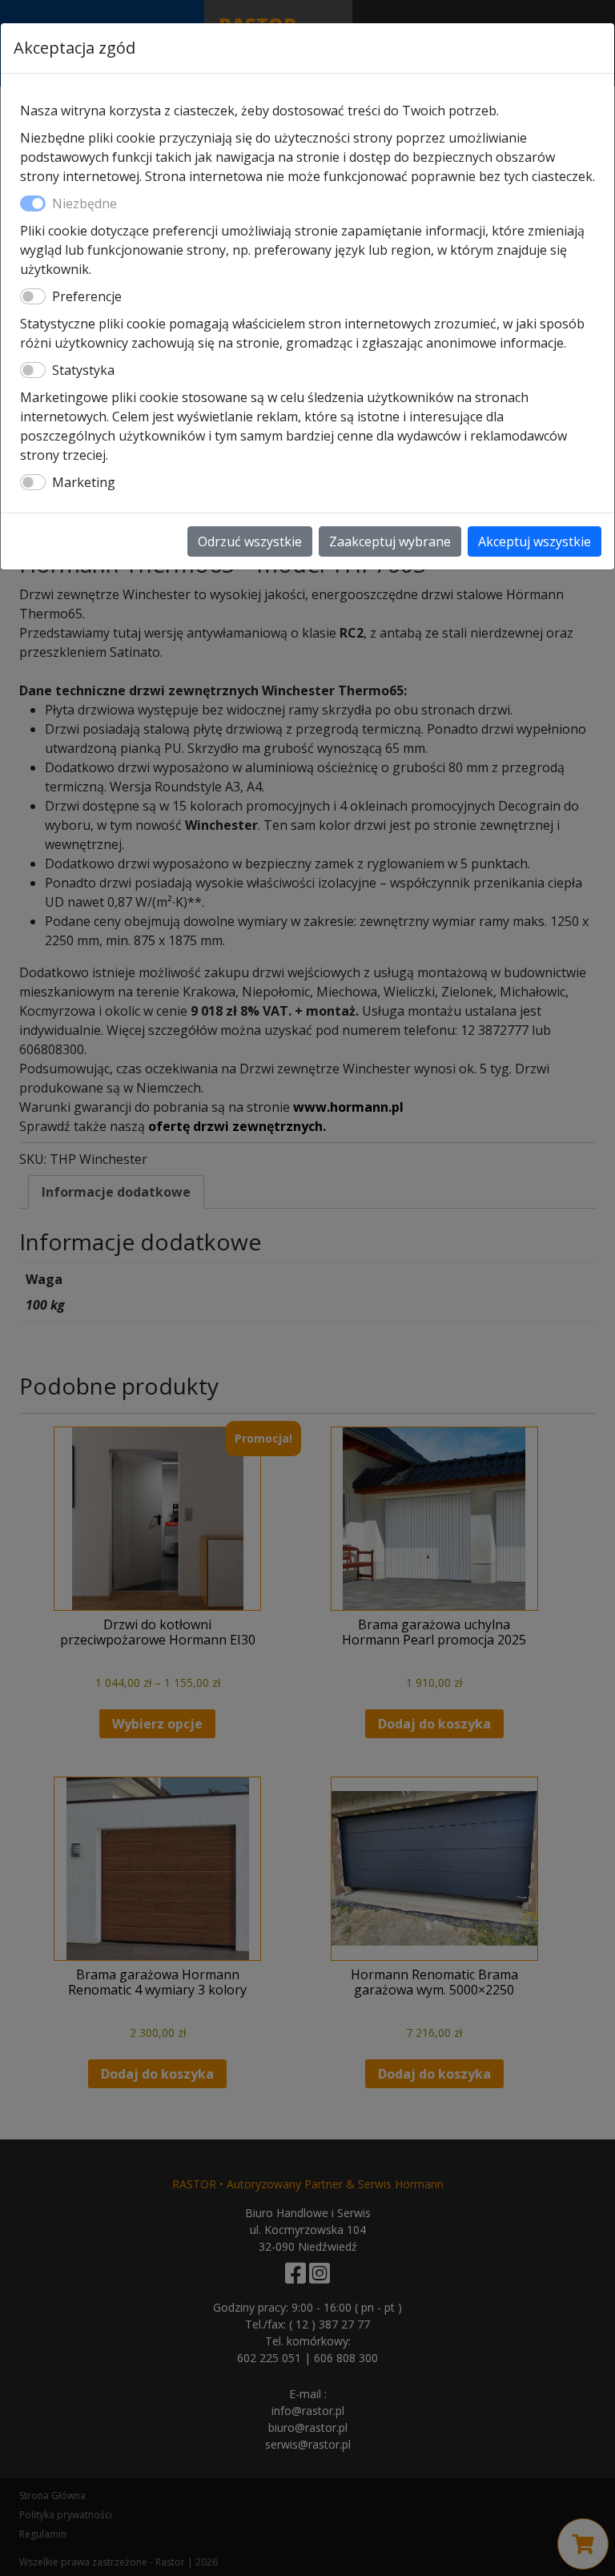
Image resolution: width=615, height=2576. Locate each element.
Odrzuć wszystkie (250, 541)
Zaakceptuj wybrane (390, 541)
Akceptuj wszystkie (535, 541)
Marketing (84, 482)
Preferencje (87, 296)
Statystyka (83, 370)
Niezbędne (84, 203)
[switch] (33, 296)
